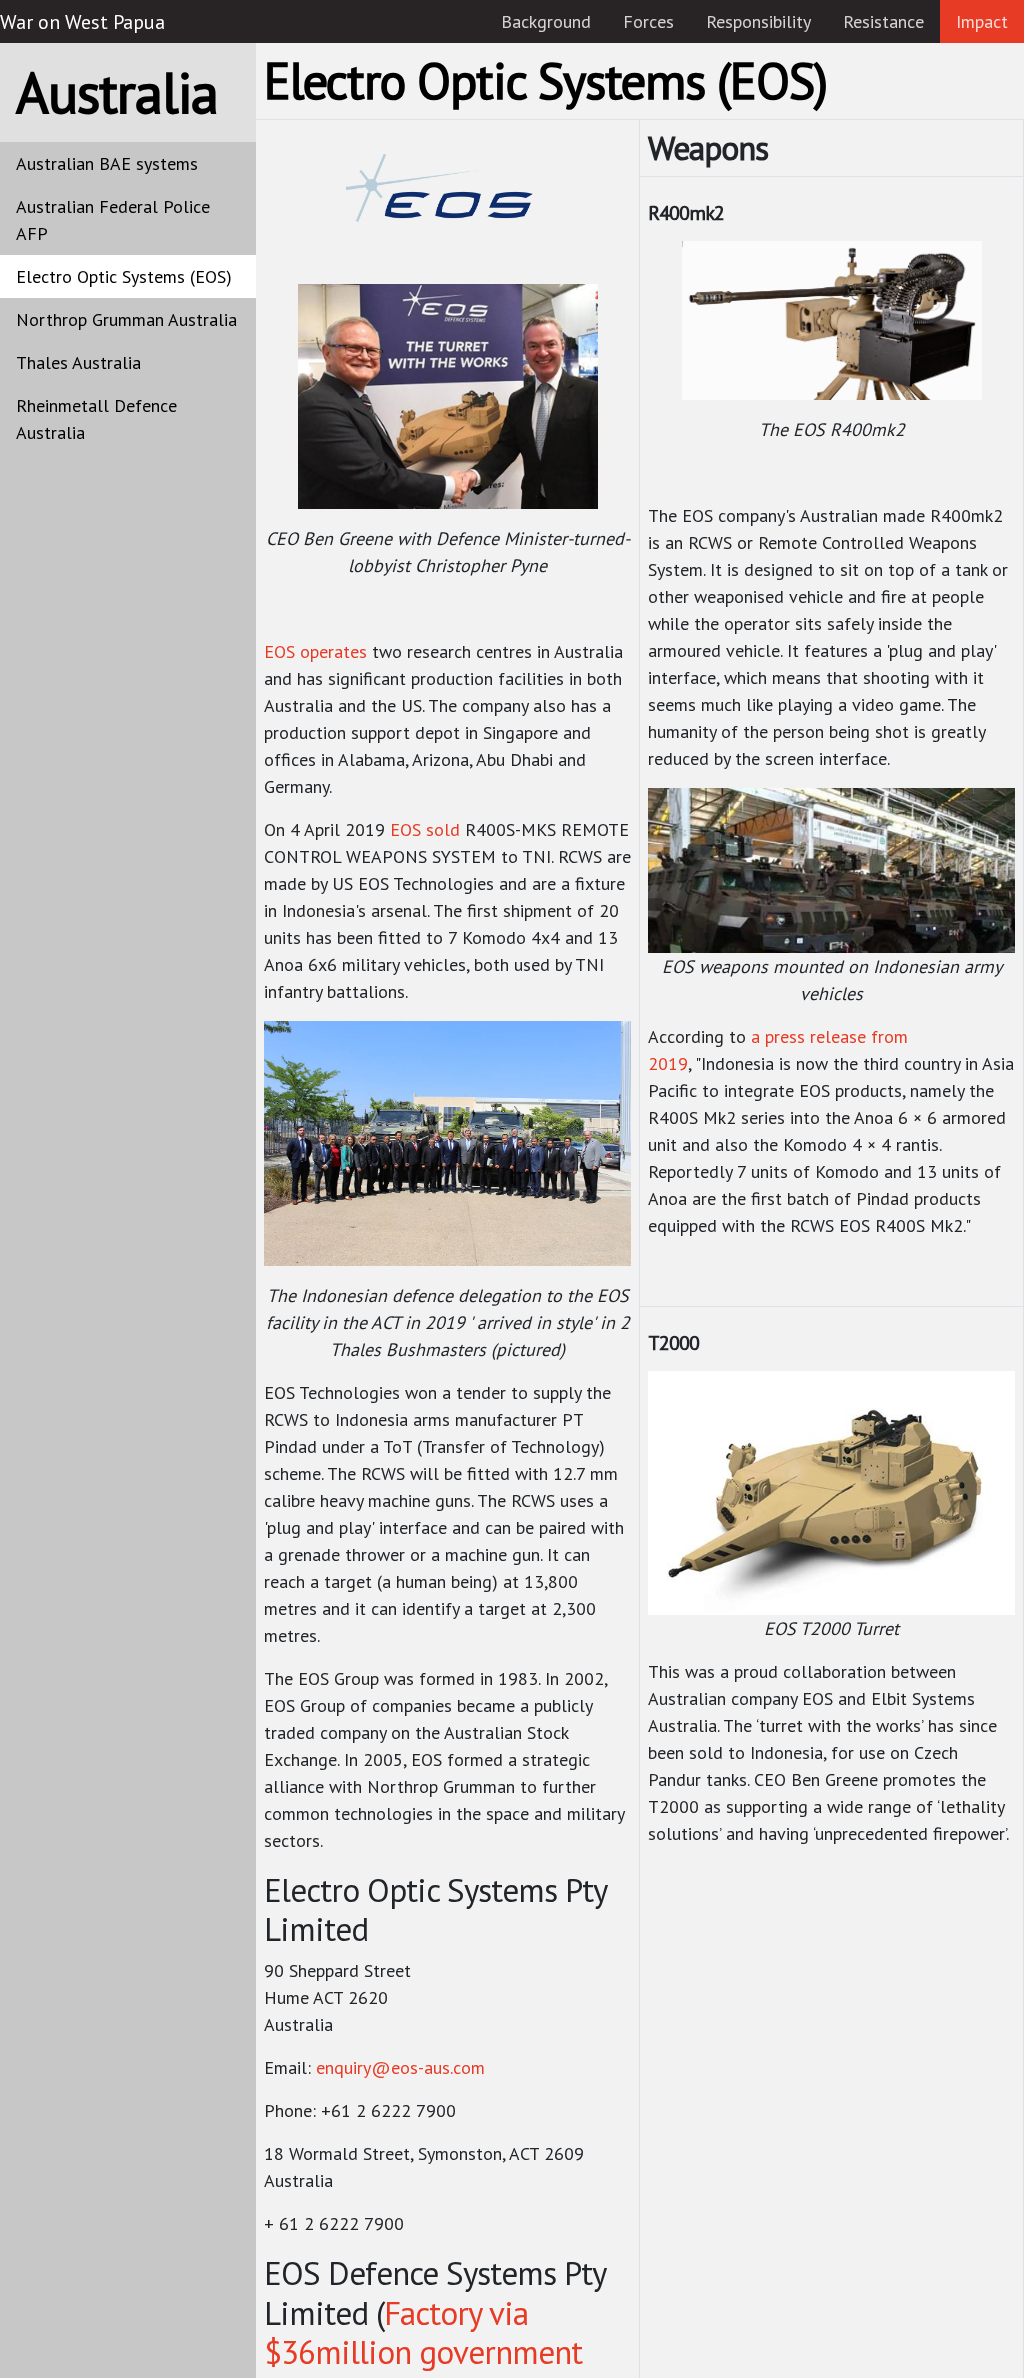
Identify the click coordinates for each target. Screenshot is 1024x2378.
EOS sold (425, 829)
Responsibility (758, 21)
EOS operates (315, 651)
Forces (648, 21)
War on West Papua (82, 22)
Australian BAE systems (107, 163)
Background (546, 21)
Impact (982, 21)
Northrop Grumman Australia (126, 319)
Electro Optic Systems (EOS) (124, 276)
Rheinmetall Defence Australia (96, 419)
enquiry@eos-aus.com (400, 2067)
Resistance (883, 21)
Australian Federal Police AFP (113, 220)
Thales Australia (78, 362)
